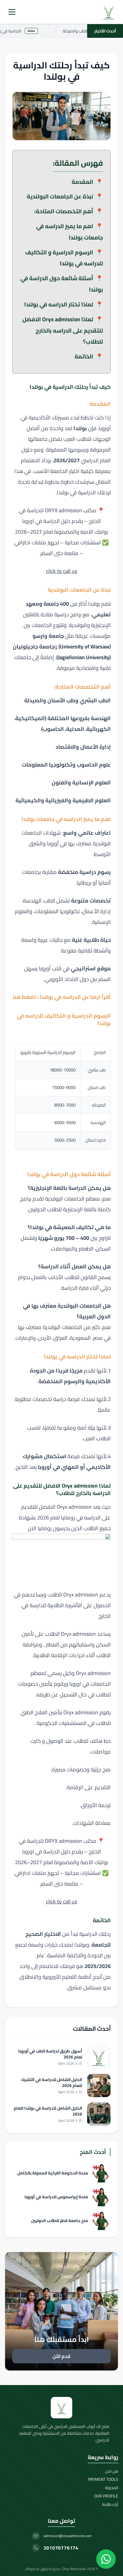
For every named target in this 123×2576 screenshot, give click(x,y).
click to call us (61, 571)
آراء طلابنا (110, 2504)
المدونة (112, 2488)
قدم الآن (61, 2356)
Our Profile (106, 2496)
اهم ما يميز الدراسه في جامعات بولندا (70, 232)
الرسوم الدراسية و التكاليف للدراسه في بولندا (64, 258)
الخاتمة (84, 356)
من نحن (112, 2471)
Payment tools (103, 2479)
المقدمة (82, 182)
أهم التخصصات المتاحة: (64, 211)
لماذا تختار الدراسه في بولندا (58, 304)
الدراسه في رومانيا (81, 1517)
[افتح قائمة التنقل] (12, 12)
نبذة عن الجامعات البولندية (60, 196)
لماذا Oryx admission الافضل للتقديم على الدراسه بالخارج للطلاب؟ (63, 330)
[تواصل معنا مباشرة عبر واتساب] (106, 2559)
